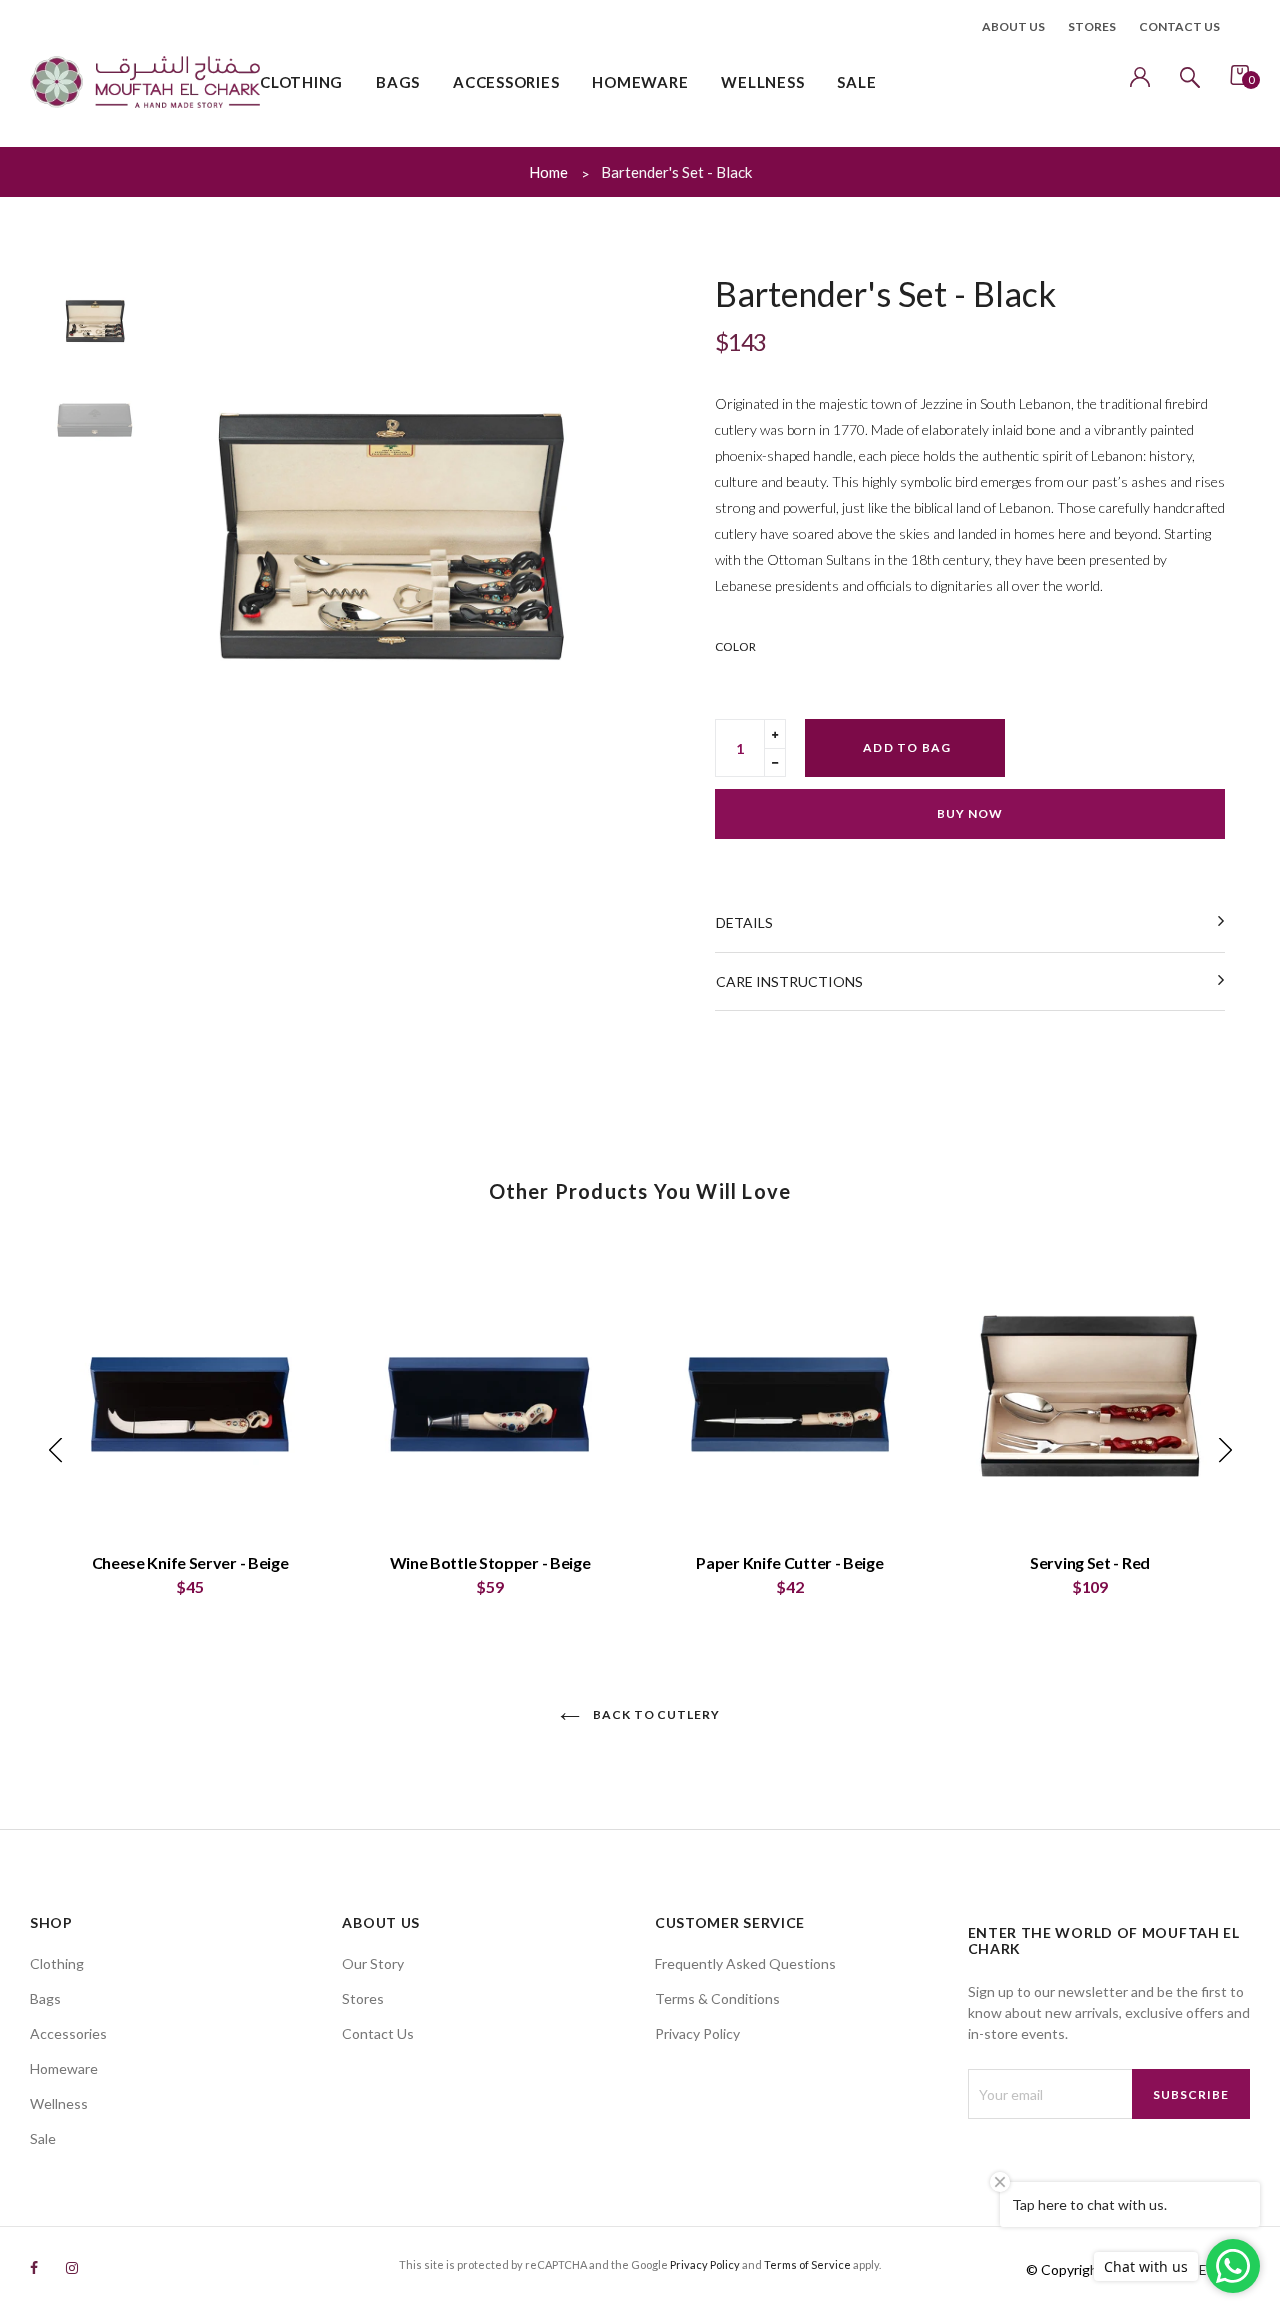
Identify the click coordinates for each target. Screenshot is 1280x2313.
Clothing (57, 1963)
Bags (45, 1998)
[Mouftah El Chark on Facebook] (34, 2267)
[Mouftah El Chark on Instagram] (72, 2267)
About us (1013, 26)
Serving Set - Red (1090, 1562)
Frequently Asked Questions (745, 1963)
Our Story (373, 1963)
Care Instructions (789, 981)
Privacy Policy (697, 2033)
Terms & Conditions (717, 1998)
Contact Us (378, 2033)
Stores (1092, 26)
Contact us (1179, 26)
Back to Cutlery (655, 1714)
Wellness (59, 2103)
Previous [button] (180, 512)
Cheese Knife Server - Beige (190, 1562)
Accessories (68, 2033)
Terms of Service (807, 2264)
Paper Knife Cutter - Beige (789, 1562)
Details (744, 922)
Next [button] (600, 512)
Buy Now (970, 813)
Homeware (64, 2068)
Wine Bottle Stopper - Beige (490, 1562)
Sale (43, 2138)
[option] (390, 512)
